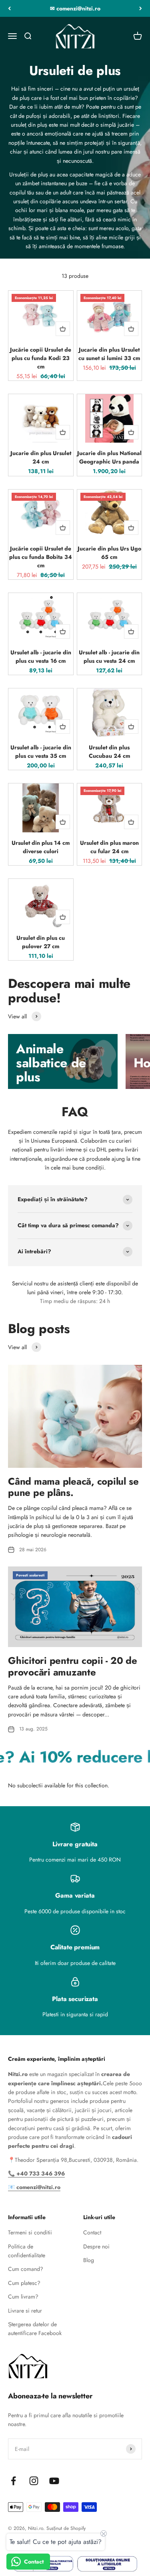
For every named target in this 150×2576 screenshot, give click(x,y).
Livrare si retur (25, 2311)
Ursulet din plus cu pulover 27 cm (41, 942)
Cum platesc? (24, 2283)
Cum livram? (23, 2297)
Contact (92, 2232)
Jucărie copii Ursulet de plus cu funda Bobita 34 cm (41, 557)
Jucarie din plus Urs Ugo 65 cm (109, 553)
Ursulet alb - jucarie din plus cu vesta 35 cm (41, 752)
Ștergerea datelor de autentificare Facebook (35, 2329)
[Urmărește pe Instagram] (34, 2481)
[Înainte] (141, 8)
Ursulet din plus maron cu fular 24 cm (109, 847)
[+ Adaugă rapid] (63, 329)
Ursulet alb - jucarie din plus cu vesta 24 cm (109, 657)
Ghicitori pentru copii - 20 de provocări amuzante (73, 1666)
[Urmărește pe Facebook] (13, 2481)
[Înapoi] (9, 8)
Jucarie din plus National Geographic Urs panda (109, 457)
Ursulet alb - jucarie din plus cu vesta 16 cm (41, 657)
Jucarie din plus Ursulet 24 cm (41, 457)
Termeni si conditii (30, 2232)
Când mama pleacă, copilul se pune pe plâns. (73, 1487)
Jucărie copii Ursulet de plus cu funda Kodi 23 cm (41, 358)
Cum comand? (26, 2269)
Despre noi (96, 2246)
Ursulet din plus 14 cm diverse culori (41, 847)
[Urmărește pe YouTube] (54, 2481)
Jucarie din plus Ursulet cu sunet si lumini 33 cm (109, 354)
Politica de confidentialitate (27, 2251)
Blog (89, 2260)
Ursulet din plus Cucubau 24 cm (109, 752)
